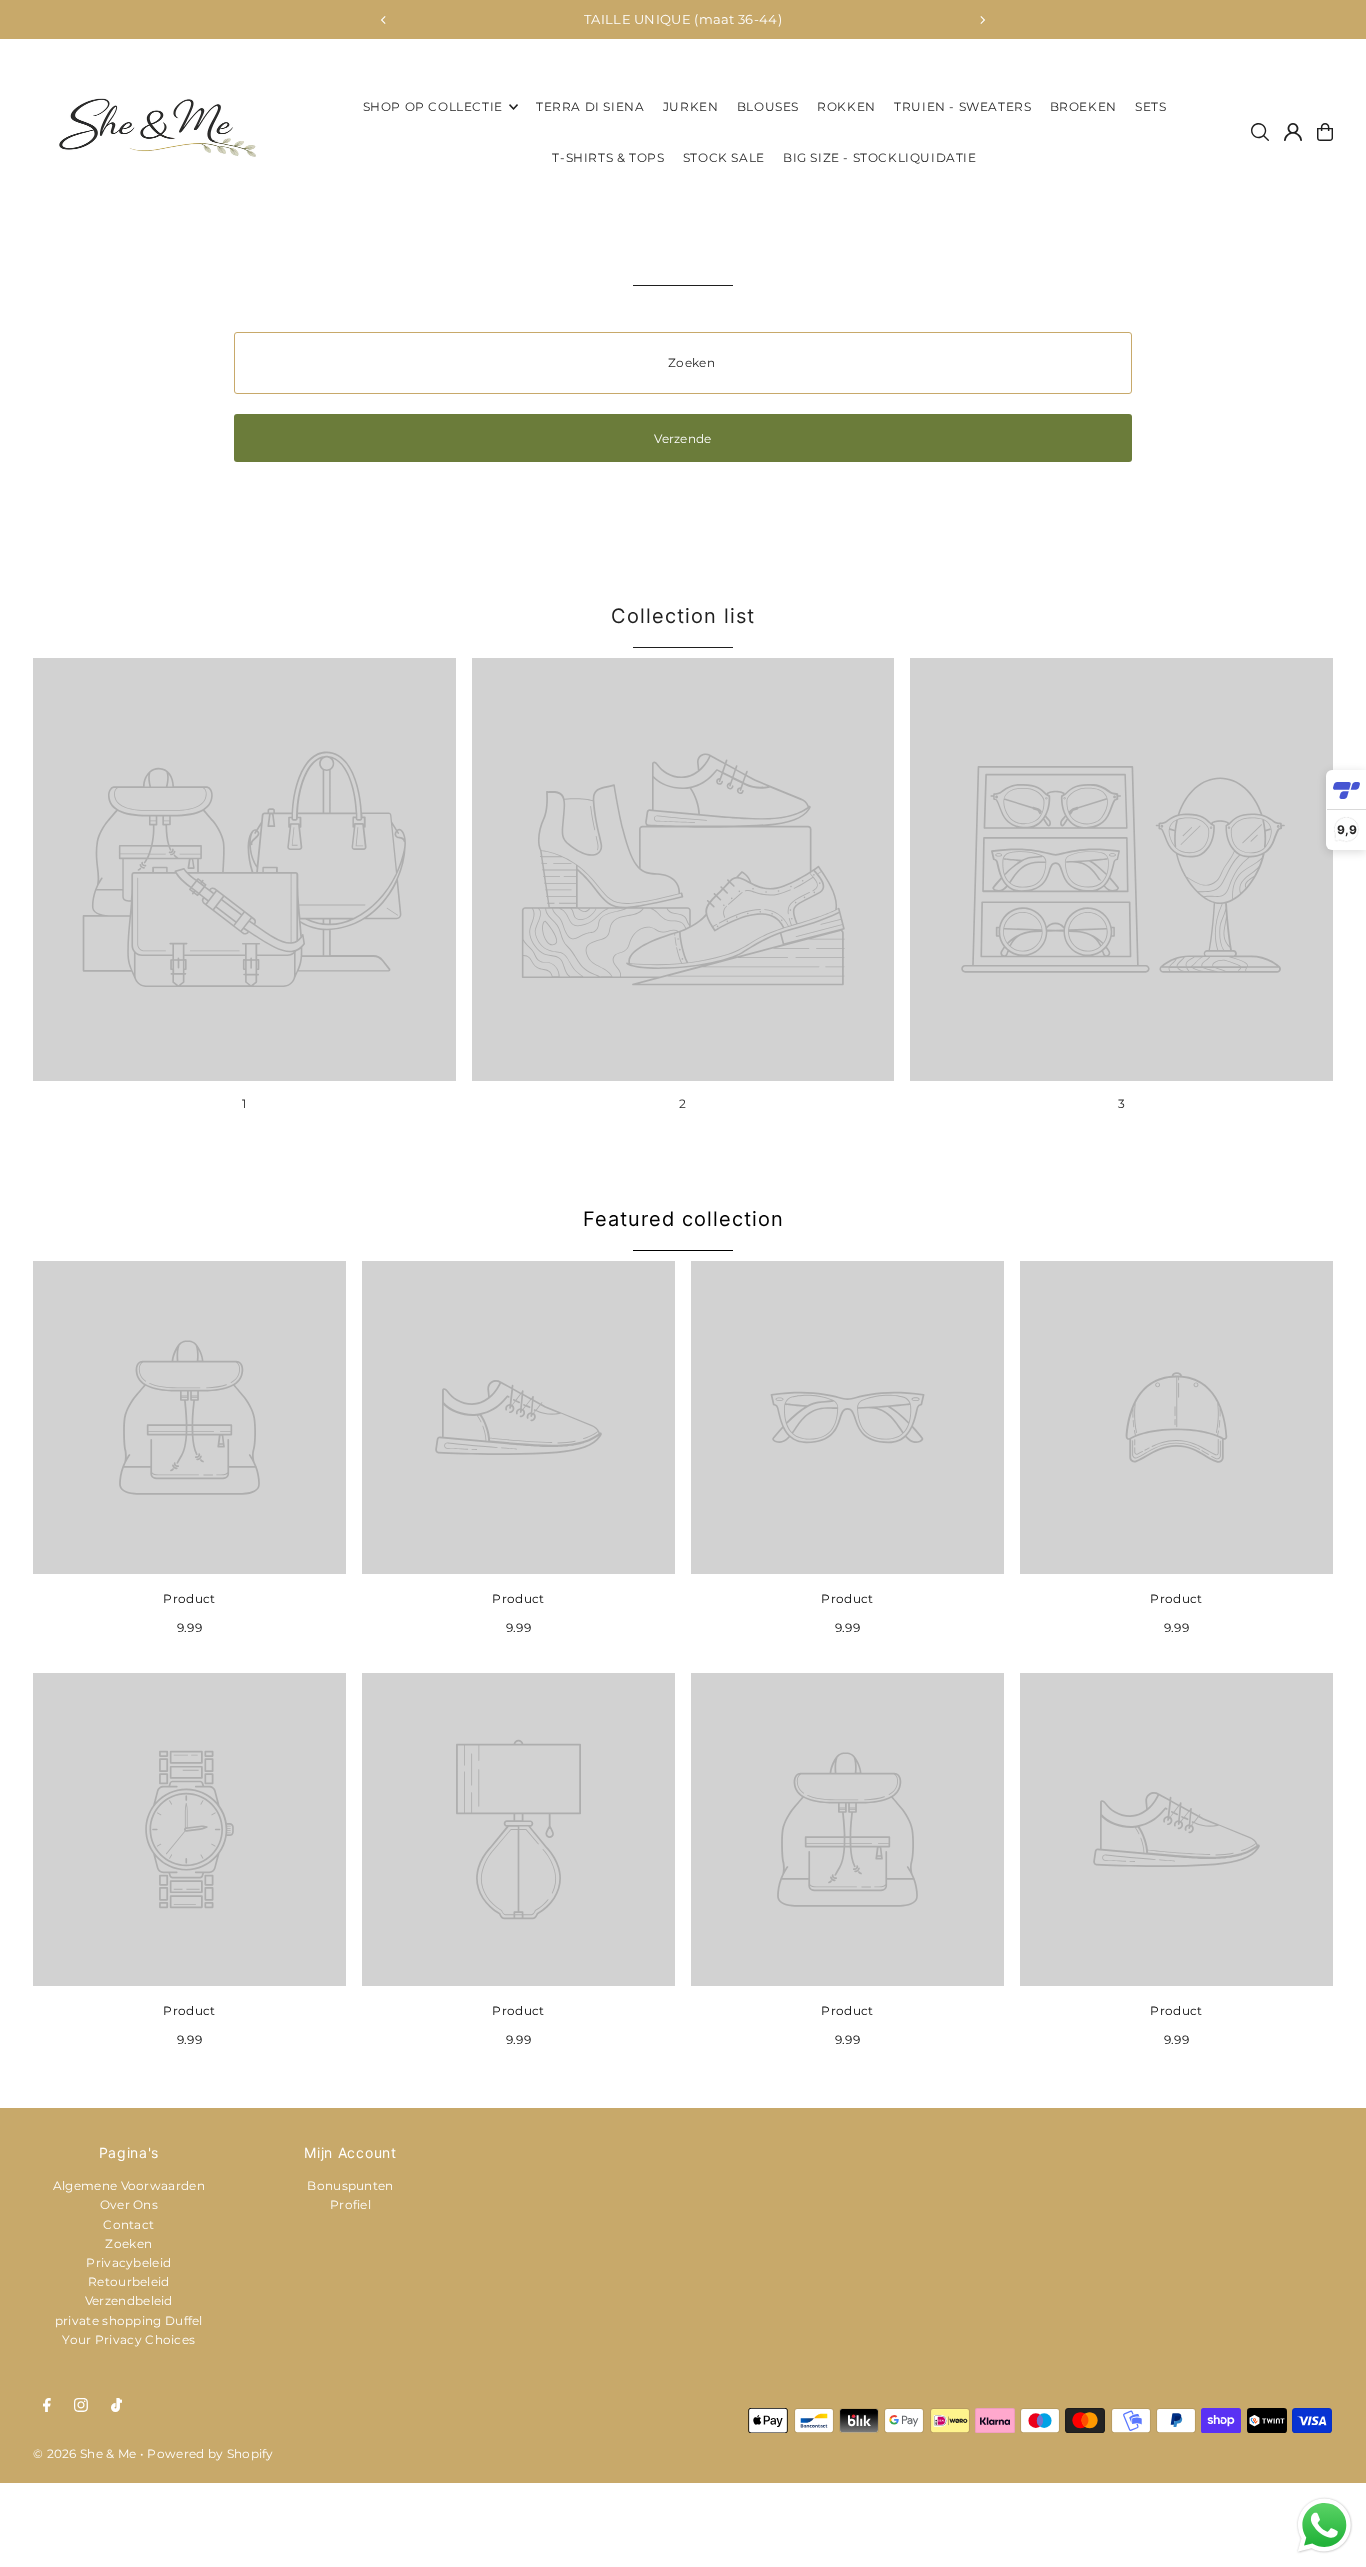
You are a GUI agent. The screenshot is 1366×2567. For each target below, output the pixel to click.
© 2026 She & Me (85, 2453)
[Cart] (1325, 132)
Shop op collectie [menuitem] (433, 106)
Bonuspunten (350, 2185)
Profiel (350, 2204)
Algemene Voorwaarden (129, 2185)
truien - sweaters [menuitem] (962, 106)
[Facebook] (47, 2406)
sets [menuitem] (1150, 106)
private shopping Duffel (129, 2320)
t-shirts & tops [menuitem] (608, 157)
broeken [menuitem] (1083, 106)
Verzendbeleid (129, 2300)
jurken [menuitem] (691, 106)
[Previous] (384, 20)
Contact (128, 2224)
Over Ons (129, 2204)
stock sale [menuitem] (724, 157)
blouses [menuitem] (768, 106)
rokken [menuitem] (846, 106)
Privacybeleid (128, 2262)
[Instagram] (81, 2406)
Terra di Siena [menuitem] (590, 106)
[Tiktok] (116, 2406)
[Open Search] (1260, 132)
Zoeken (128, 2243)
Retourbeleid (129, 2281)
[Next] (982, 20)
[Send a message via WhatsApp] (1324, 2525)
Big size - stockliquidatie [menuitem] (880, 157)
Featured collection (683, 1219)
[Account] (1293, 132)
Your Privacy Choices (128, 2339)
